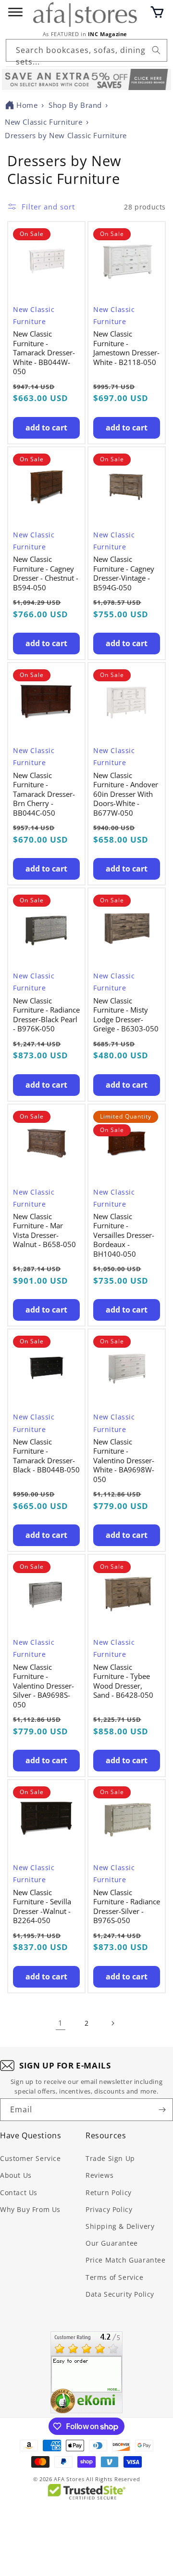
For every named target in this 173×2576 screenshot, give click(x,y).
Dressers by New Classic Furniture (66, 135)
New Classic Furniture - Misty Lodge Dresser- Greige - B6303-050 (126, 1015)
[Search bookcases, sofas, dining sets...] (156, 50)
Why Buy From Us (30, 2209)
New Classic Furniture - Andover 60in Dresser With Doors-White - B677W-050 (126, 794)
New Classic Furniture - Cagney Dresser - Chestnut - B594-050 (46, 573)
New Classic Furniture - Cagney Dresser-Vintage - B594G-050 (124, 573)
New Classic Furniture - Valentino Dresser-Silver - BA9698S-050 (43, 1686)
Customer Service (31, 2158)
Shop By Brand (75, 105)
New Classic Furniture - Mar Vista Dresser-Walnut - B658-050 (44, 1231)
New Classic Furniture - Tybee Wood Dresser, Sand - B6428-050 (123, 1681)
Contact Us (19, 2192)
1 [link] (61, 2023)
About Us (16, 2175)
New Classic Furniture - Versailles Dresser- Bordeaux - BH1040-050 (124, 1235)
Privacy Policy (109, 2209)
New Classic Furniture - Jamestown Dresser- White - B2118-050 (126, 348)
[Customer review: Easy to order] (86, 2372)
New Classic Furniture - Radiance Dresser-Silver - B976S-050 (127, 1907)
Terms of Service (115, 2277)
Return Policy (109, 2192)
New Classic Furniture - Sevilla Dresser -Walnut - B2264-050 (42, 1907)
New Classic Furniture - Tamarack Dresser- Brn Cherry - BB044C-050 (44, 794)
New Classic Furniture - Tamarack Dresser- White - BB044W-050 (44, 353)
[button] (157, 12)
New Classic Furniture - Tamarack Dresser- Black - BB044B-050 (46, 1456)
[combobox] (86, 50)
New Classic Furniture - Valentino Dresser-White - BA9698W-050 (124, 1461)
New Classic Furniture (44, 122)
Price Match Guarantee (126, 2260)
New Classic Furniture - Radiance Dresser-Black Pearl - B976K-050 (46, 1015)
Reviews (99, 2175)
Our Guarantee (112, 2243)
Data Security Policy (120, 2294)
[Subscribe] (162, 2110)
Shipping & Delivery (120, 2226)
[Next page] (112, 2023)
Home (27, 105)
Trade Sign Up (110, 2158)
